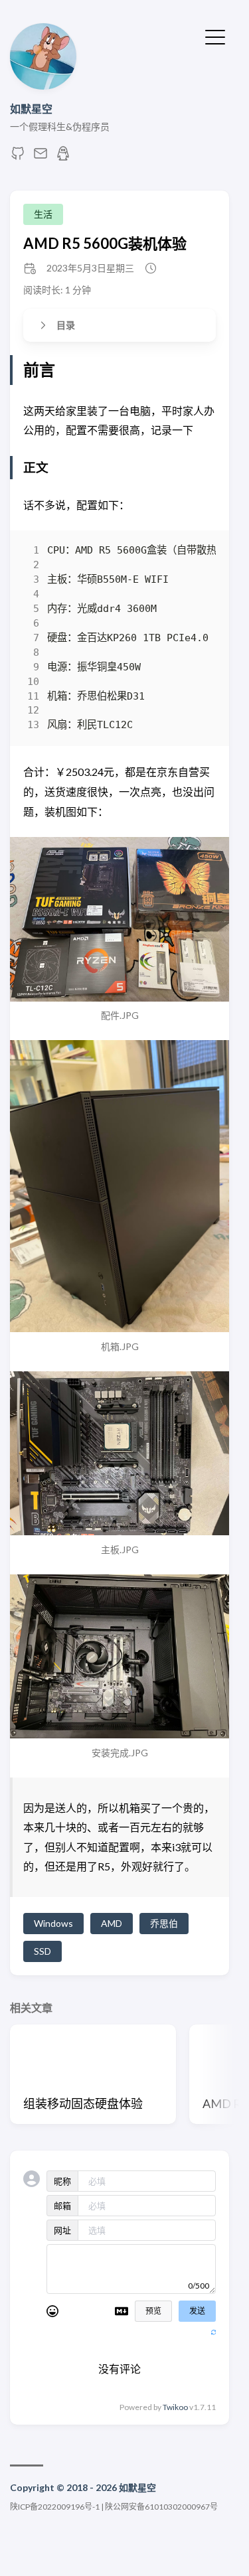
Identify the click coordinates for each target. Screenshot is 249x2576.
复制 (196, 554)
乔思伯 (164, 1923)
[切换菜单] (215, 36)
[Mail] (41, 157)
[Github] (18, 157)
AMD (112, 1923)
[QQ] (63, 157)
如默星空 (31, 109)
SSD (42, 1951)
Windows (53, 1923)
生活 (43, 214)
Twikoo (175, 2407)
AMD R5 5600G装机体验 (105, 243)
